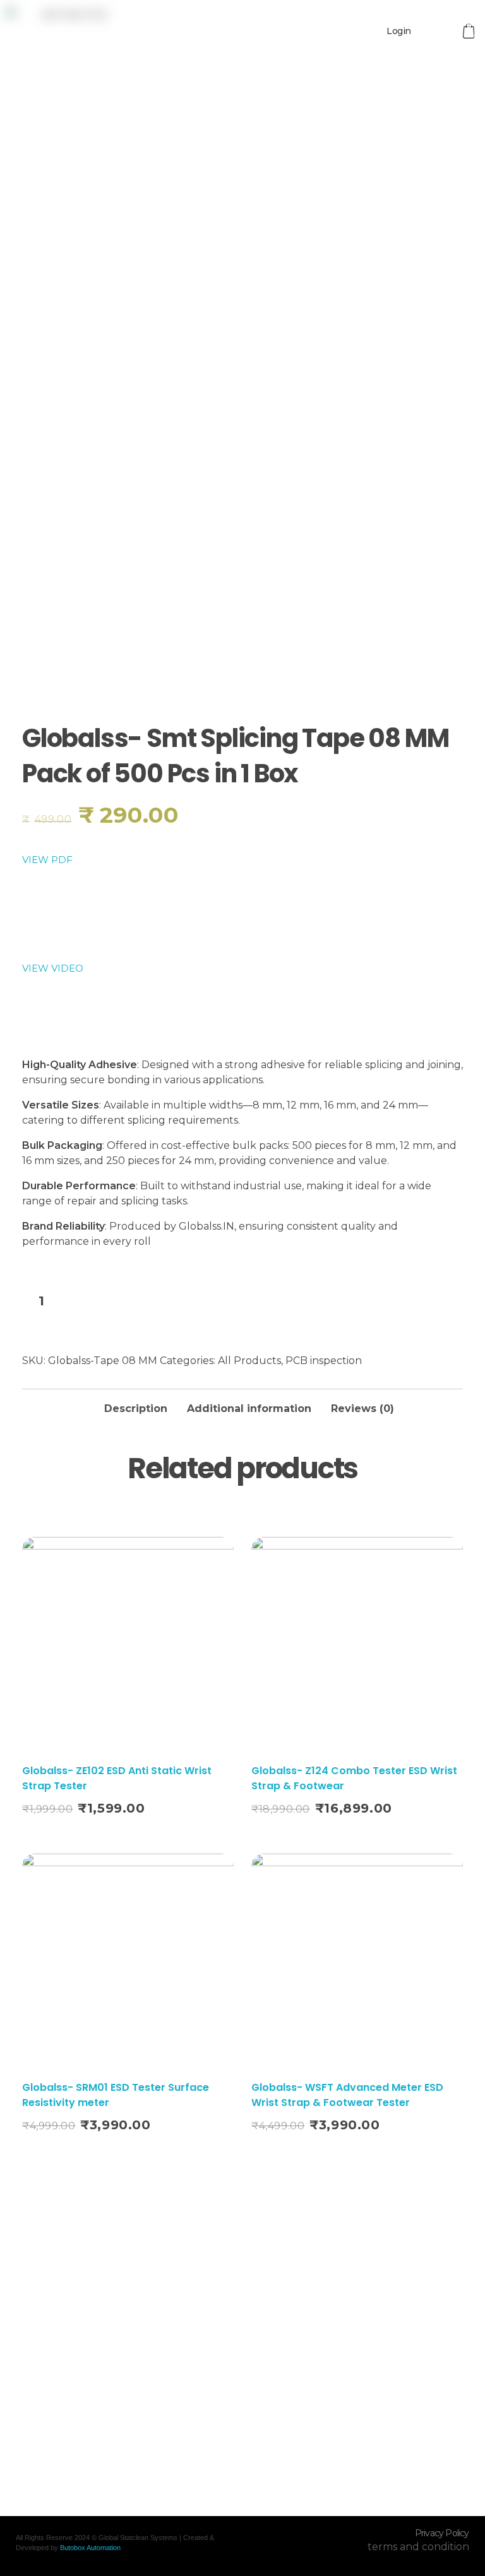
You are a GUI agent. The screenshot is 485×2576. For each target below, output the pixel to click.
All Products (249, 1361)
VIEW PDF (47, 860)
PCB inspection (324, 1361)
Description (136, 1409)
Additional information (249, 1409)
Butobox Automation (90, 2548)
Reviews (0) (362, 1409)
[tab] (136, 1405)
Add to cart (144, 1303)
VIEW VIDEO (53, 968)
